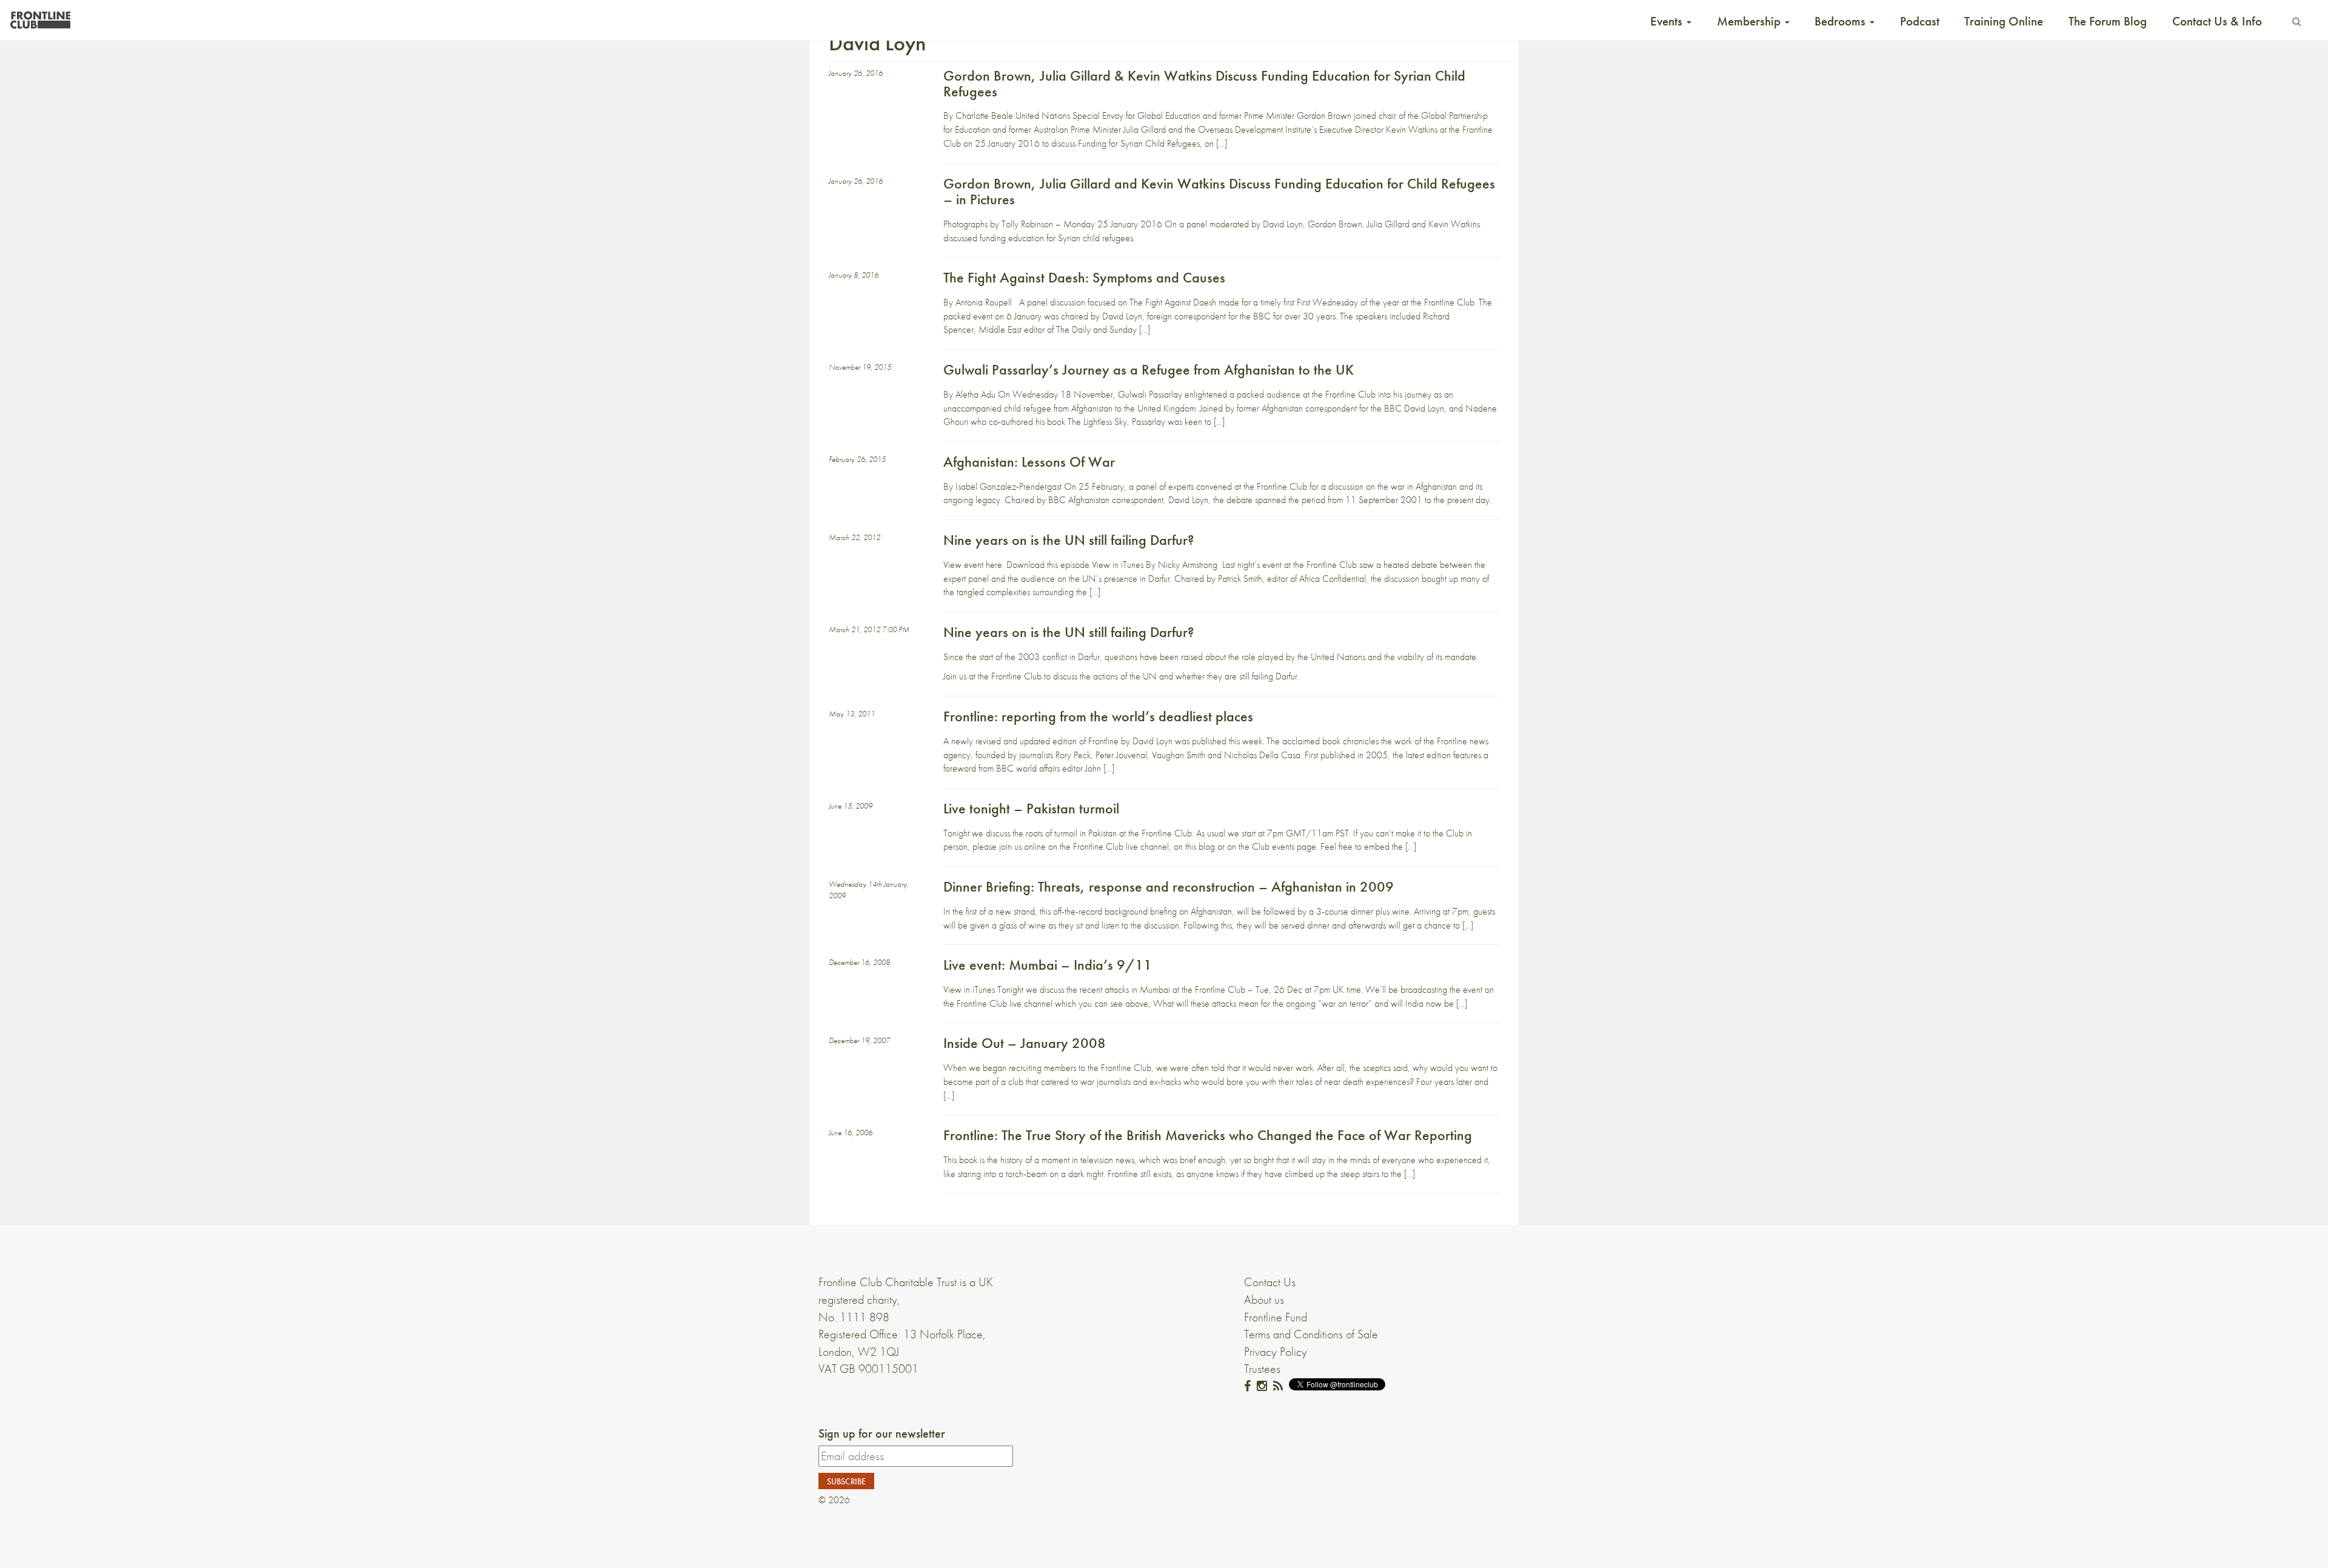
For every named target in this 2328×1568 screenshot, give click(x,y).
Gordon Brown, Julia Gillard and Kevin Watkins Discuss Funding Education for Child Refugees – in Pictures (1219, 191)
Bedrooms (1841, 21)
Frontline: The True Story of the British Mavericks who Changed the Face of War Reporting (1208, 1135)
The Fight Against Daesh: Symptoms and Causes (1084, 277)
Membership (1750, 21)
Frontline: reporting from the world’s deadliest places (1098, 716)
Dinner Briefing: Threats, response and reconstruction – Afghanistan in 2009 (1169, 886)
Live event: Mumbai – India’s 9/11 (1048, 965)
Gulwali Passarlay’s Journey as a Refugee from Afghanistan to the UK (1149, 369)
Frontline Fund (1276, 1317)
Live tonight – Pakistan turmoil (1031, 808)
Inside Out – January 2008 (1025, 1043)
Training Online (2004, 21)
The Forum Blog (2108, 21)
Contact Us (1270, 1282)
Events (1668, 21)
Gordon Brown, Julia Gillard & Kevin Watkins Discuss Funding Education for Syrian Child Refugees (1204, 83)
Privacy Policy (1276, 1352)
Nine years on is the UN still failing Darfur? (1069, 540)
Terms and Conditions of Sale (1311, 1334)
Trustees (1262, 1369)
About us (1264, 1299)
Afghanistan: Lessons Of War (1029, 462)
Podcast (1920, 21)
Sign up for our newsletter (882, 1433)
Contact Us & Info (2217, 21)
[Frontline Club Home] (40, 17)
